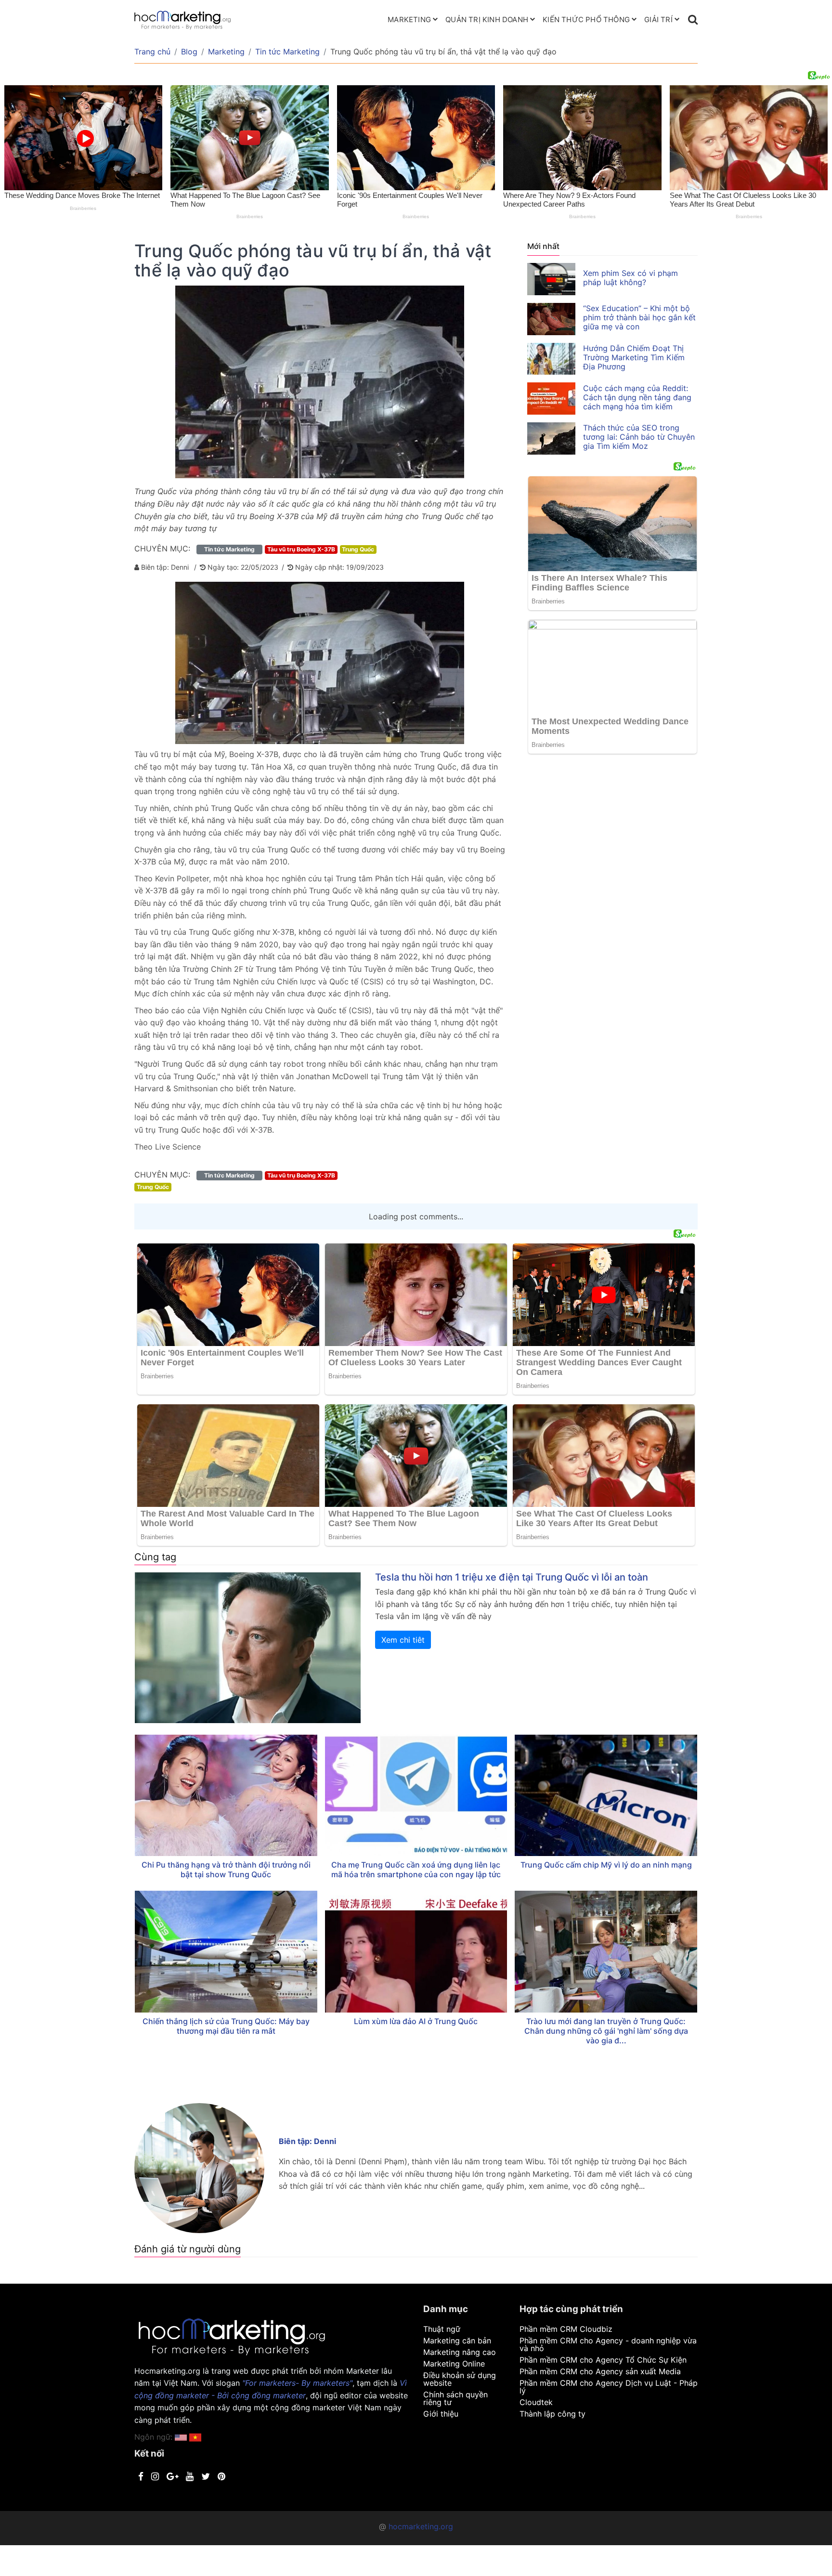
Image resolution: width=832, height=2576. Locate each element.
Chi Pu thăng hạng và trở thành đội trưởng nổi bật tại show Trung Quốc (226, 1870)
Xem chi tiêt (403, 1640)
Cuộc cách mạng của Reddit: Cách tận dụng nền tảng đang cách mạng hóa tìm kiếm (637, 397)
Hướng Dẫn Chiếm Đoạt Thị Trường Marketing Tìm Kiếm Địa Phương (634, 357)
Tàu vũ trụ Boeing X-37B (301, 549)
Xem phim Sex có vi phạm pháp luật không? (630, 278)
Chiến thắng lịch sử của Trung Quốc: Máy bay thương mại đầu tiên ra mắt (226, 2026)
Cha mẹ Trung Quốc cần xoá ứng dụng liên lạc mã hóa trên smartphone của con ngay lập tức (416, 1870)
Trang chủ (152, 52)
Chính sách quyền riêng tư (455, 2398)
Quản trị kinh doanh (487, 20)
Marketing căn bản (457, 2341)
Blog (189, 52)
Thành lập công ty (552, 2414)
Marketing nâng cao (460, 2352)
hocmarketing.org (421, 2526)
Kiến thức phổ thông (586, 20)
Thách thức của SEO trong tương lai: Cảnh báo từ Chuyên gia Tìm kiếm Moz (639, 437)
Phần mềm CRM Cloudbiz (566, 2329)
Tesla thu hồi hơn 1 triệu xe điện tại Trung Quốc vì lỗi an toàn (512, 1577)
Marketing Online (454, 2364)
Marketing (409, 20)
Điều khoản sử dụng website (460, 2379)
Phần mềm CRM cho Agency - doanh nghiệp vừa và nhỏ (608, 2344)
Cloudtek (536, 2402)
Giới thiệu (441, 2414)
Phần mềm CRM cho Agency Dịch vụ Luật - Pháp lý (609, 2387)
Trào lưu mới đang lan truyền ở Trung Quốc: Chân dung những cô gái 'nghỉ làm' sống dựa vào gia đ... (606, 2031)
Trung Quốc (358, 549)
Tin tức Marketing (287, 52)
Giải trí (658, 20)
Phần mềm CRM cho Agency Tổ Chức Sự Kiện (603, 2360)
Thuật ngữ (442, 2329)
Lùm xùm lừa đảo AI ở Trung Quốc (416, 2021)
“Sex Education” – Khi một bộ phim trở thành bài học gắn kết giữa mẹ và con (639, 317)
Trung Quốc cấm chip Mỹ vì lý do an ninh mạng (606, 1865)
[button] (195, 2437)
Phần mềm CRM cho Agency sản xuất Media (600, 2371)
